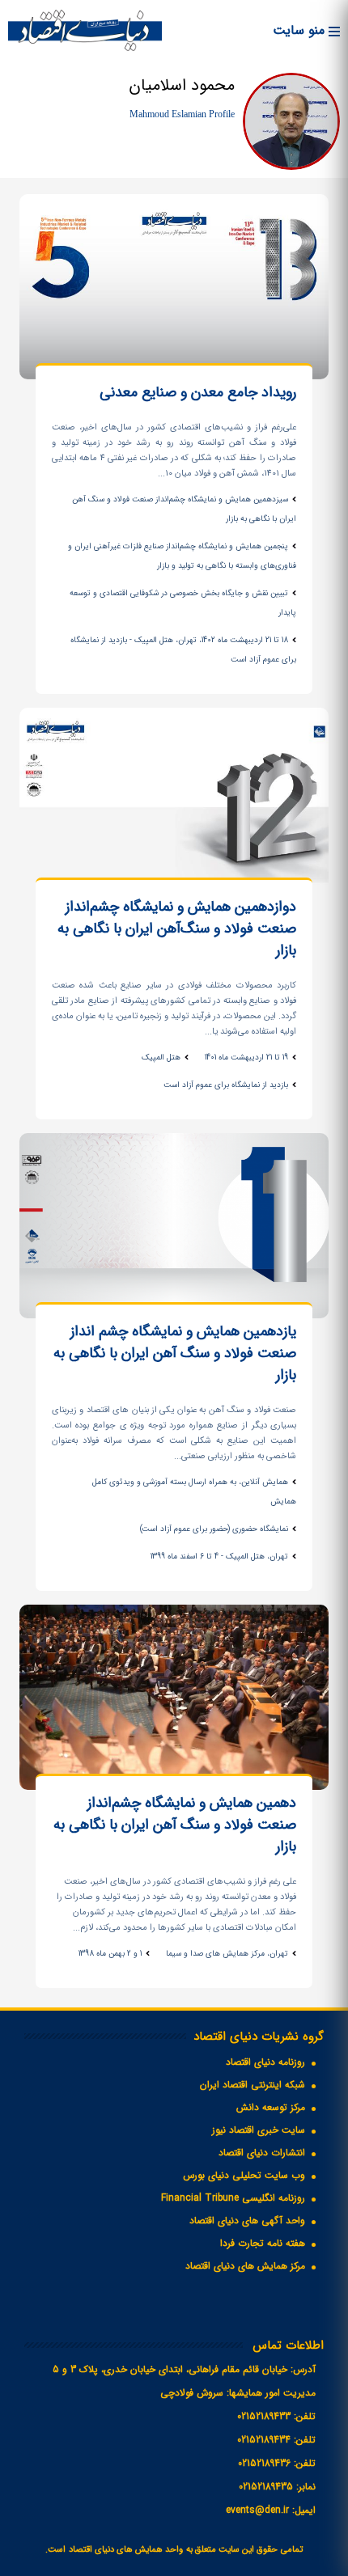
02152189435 (266, 2487)
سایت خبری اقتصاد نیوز (259, 2130)
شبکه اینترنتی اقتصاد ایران (253, 2085)
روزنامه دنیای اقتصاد (265, 2062)
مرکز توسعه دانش (271, 2107)
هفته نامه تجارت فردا (263, 2243)
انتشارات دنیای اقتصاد (262, 2153)
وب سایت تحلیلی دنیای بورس (244, 2175)
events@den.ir (257, 2510)
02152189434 (264, 2440)
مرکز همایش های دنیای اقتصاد (245, 2266)
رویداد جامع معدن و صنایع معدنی (198, 393)
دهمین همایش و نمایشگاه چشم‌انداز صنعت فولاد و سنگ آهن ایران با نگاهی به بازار (175, 1825)
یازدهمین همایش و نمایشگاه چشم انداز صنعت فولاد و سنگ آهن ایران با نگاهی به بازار (175, 1354)
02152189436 (264, 2463)
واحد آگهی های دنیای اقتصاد (247, 2221)
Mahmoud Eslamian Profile (182, 114)
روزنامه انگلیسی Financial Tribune (233, 2198)
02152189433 (264, 2416)
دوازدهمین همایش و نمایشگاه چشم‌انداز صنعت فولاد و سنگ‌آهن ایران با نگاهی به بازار (177, 929)
